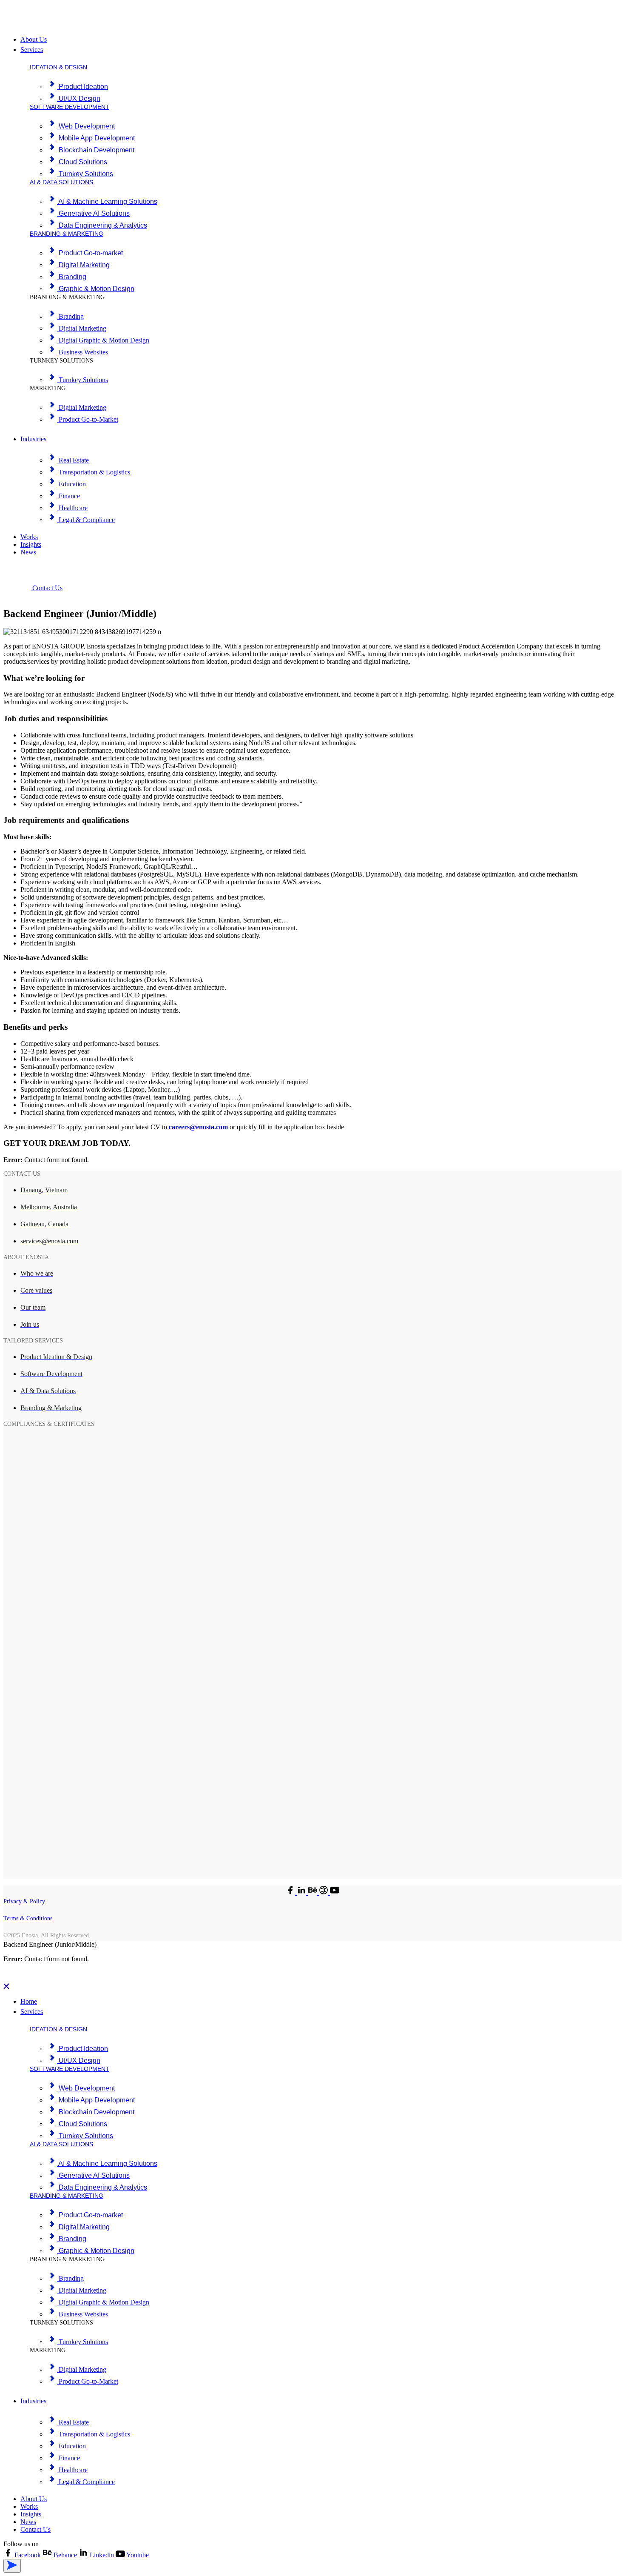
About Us (34, 39)
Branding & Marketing (67, 234)
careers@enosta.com (198, 1127)
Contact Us (36, 2529)
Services (32, 50)
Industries (33, 439)
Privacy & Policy (24, 1901)
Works (29, 537)
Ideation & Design (58, 67)
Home (29, 2001)
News (28, 552)
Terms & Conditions (28, 1918)
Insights (31, 544)
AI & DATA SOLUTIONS (61, 182)
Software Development (70, 107)
